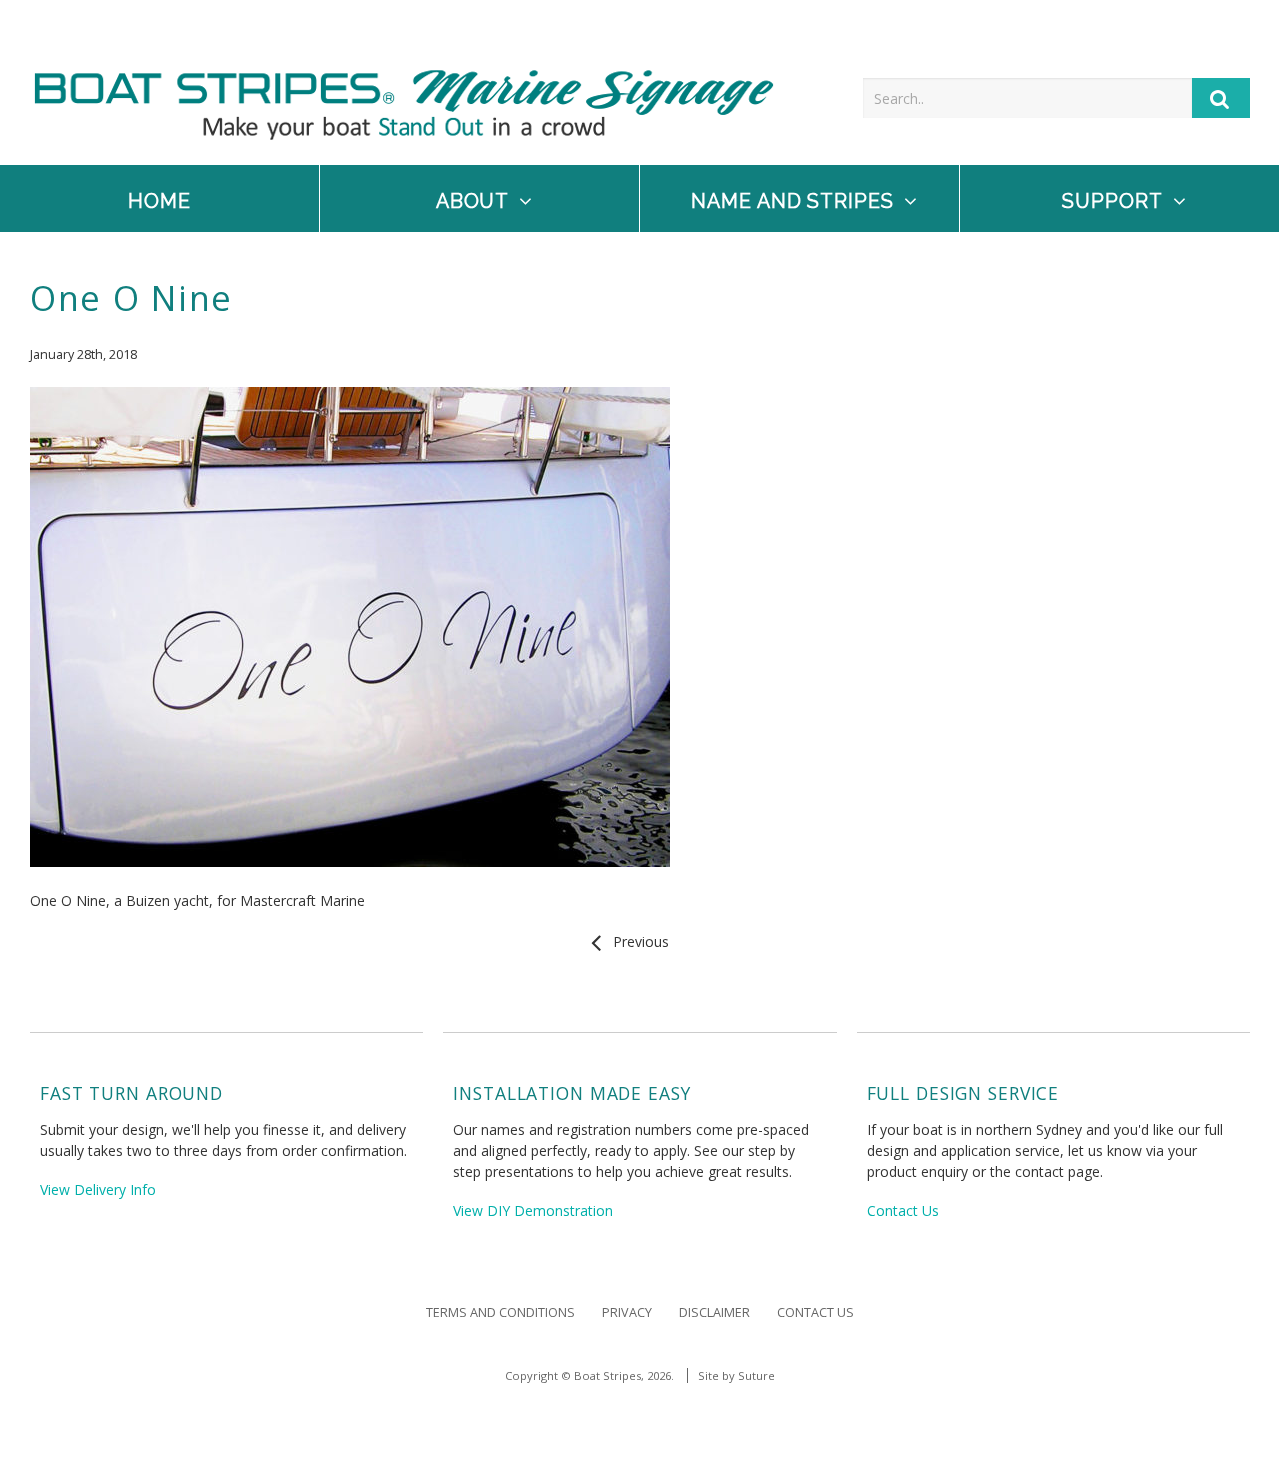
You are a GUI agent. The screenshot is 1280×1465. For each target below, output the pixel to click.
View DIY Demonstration (533, 1210)
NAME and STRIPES (793, 201)
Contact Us (903, 1210)
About (473, 201)
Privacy (627, 1312)
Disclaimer (714, 1312)
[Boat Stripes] (404, 134)
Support (1112, 201)
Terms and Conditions (500, 1312)
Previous (637, 941)
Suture (756, 1375)
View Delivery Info (98, 1189)
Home (159, 201)
